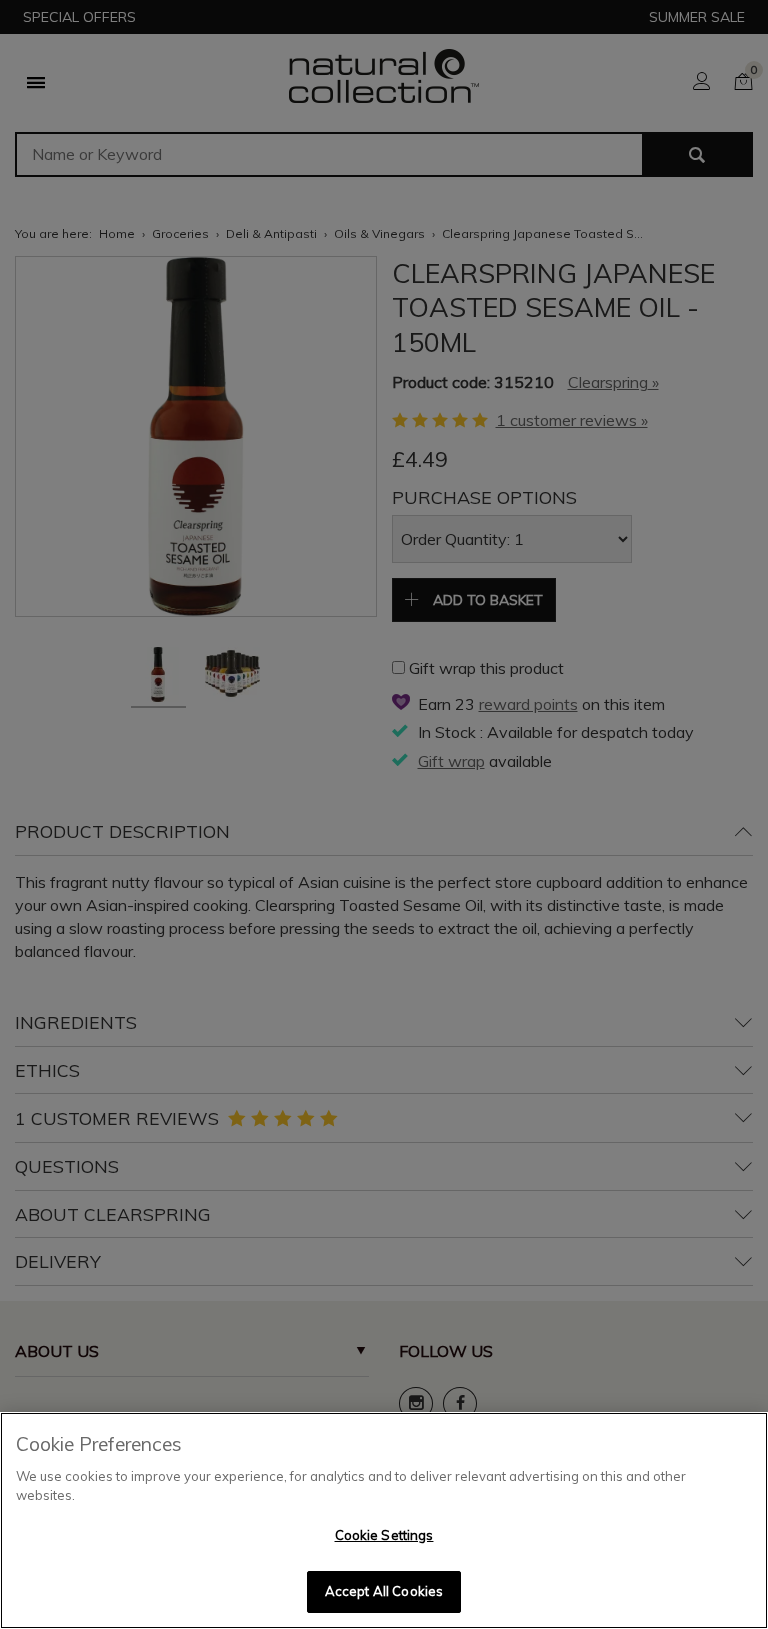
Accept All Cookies (384, 1591)
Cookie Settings (384, 1535)
